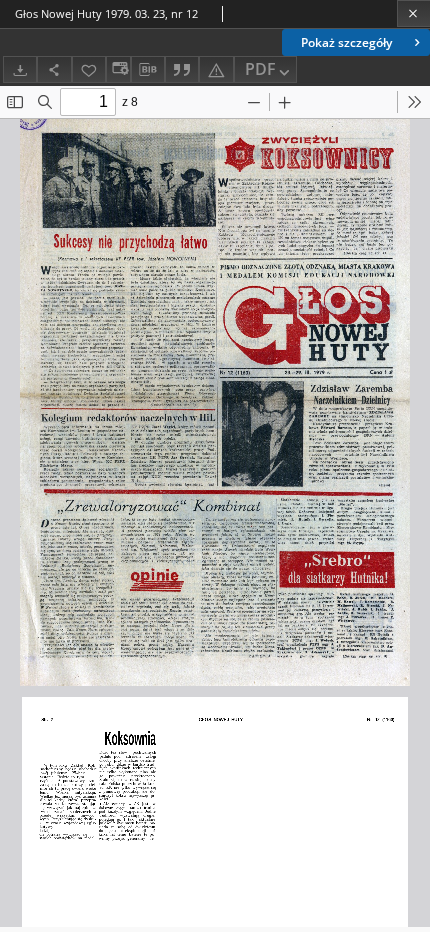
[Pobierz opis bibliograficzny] (148, 70)
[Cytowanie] (182, 69)
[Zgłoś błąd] (216, 69)
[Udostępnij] (54, 69)
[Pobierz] (20, 69)
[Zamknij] (413, 13)
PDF (260, 69)
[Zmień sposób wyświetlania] (118, 69)
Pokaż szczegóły (346, 42)
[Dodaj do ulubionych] (89, 69)
